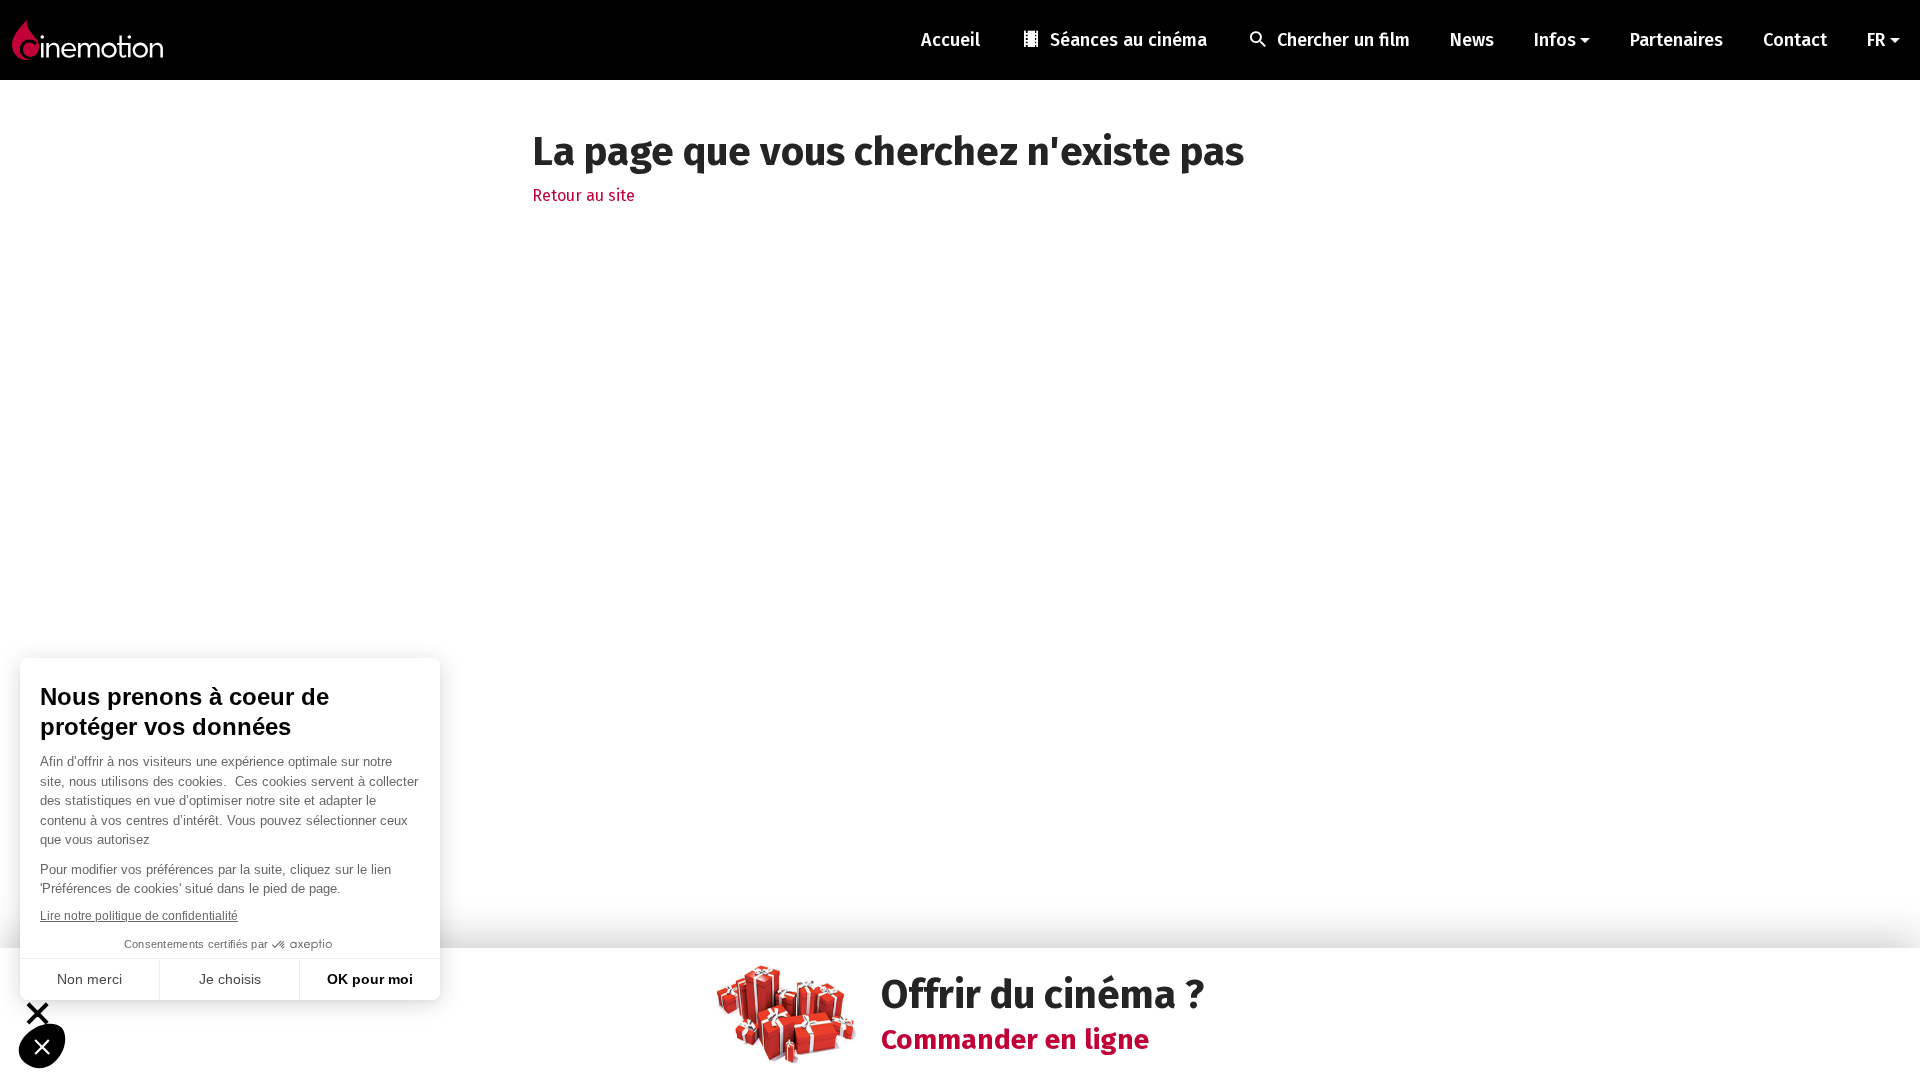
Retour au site (583, 195)
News (1472, 40)
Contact (1795, 40)
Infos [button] (1555, 40)
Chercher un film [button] (1328, 39)
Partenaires (1676, 40)
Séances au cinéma (1113, 39)
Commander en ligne (1015, 1039)
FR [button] (1876, 40)
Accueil (950, 40)
